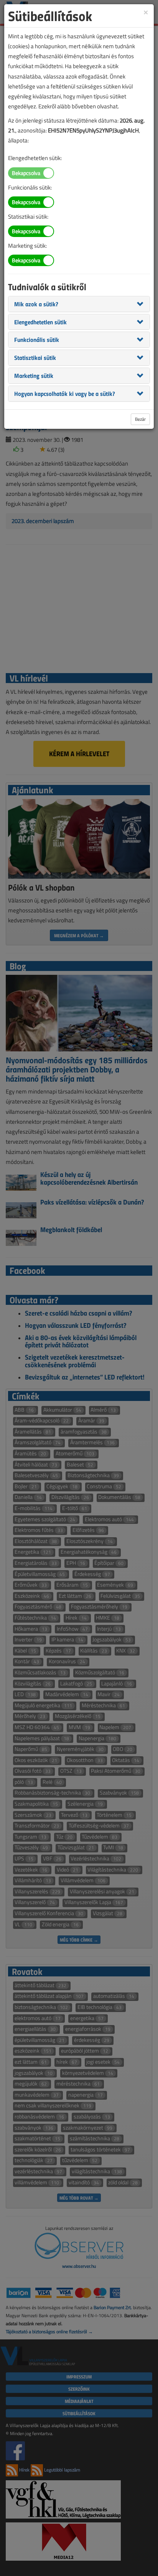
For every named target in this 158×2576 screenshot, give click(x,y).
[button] (36, 304)
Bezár (140, 419)
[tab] (79, 304)
